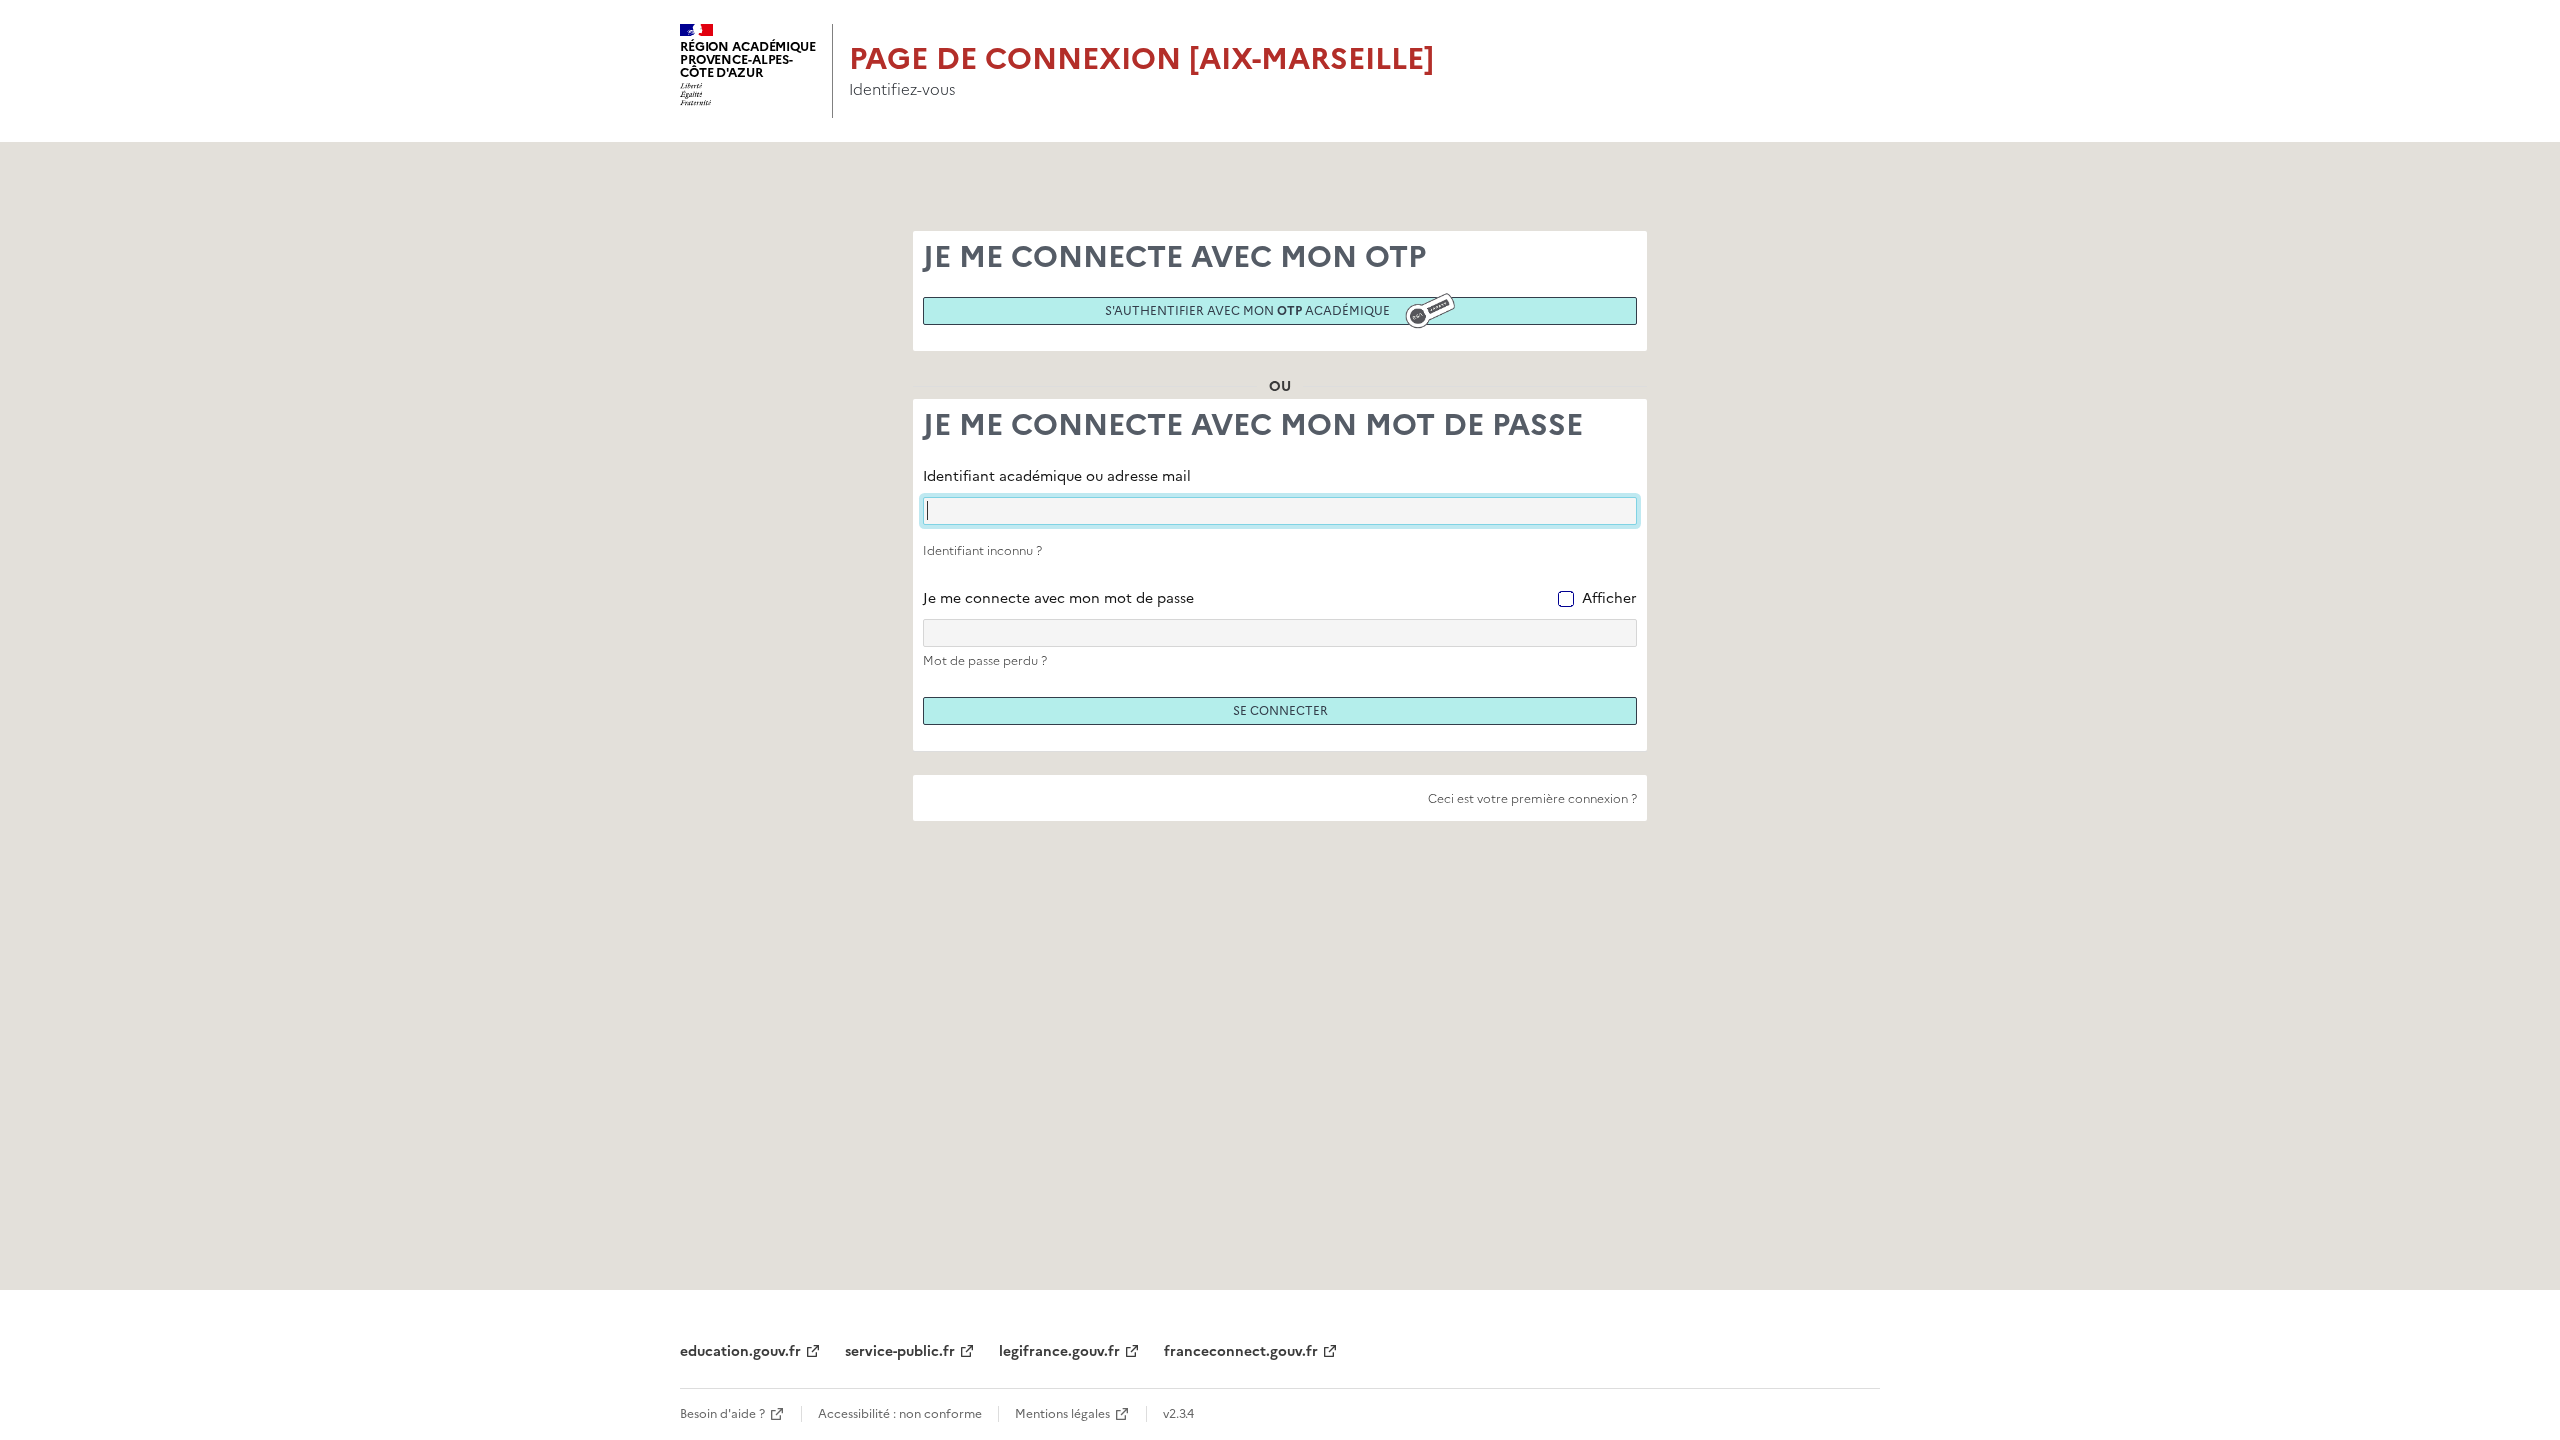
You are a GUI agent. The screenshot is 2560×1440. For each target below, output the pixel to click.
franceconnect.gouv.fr (1241, 1351)
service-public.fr (900, 1351)
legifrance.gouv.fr (1059, 1351)
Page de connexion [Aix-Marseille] (1141, 58)
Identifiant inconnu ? (982, 551)
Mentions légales (1062, 1414)
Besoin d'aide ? (722, 1414)
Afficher (1609, 598)
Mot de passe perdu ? (985, 661)
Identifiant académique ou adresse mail (1057, 476)
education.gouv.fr (740, 1351)
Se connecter (1280, 711)
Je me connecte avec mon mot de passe (1058, 598)
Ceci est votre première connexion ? (1532, 799)
